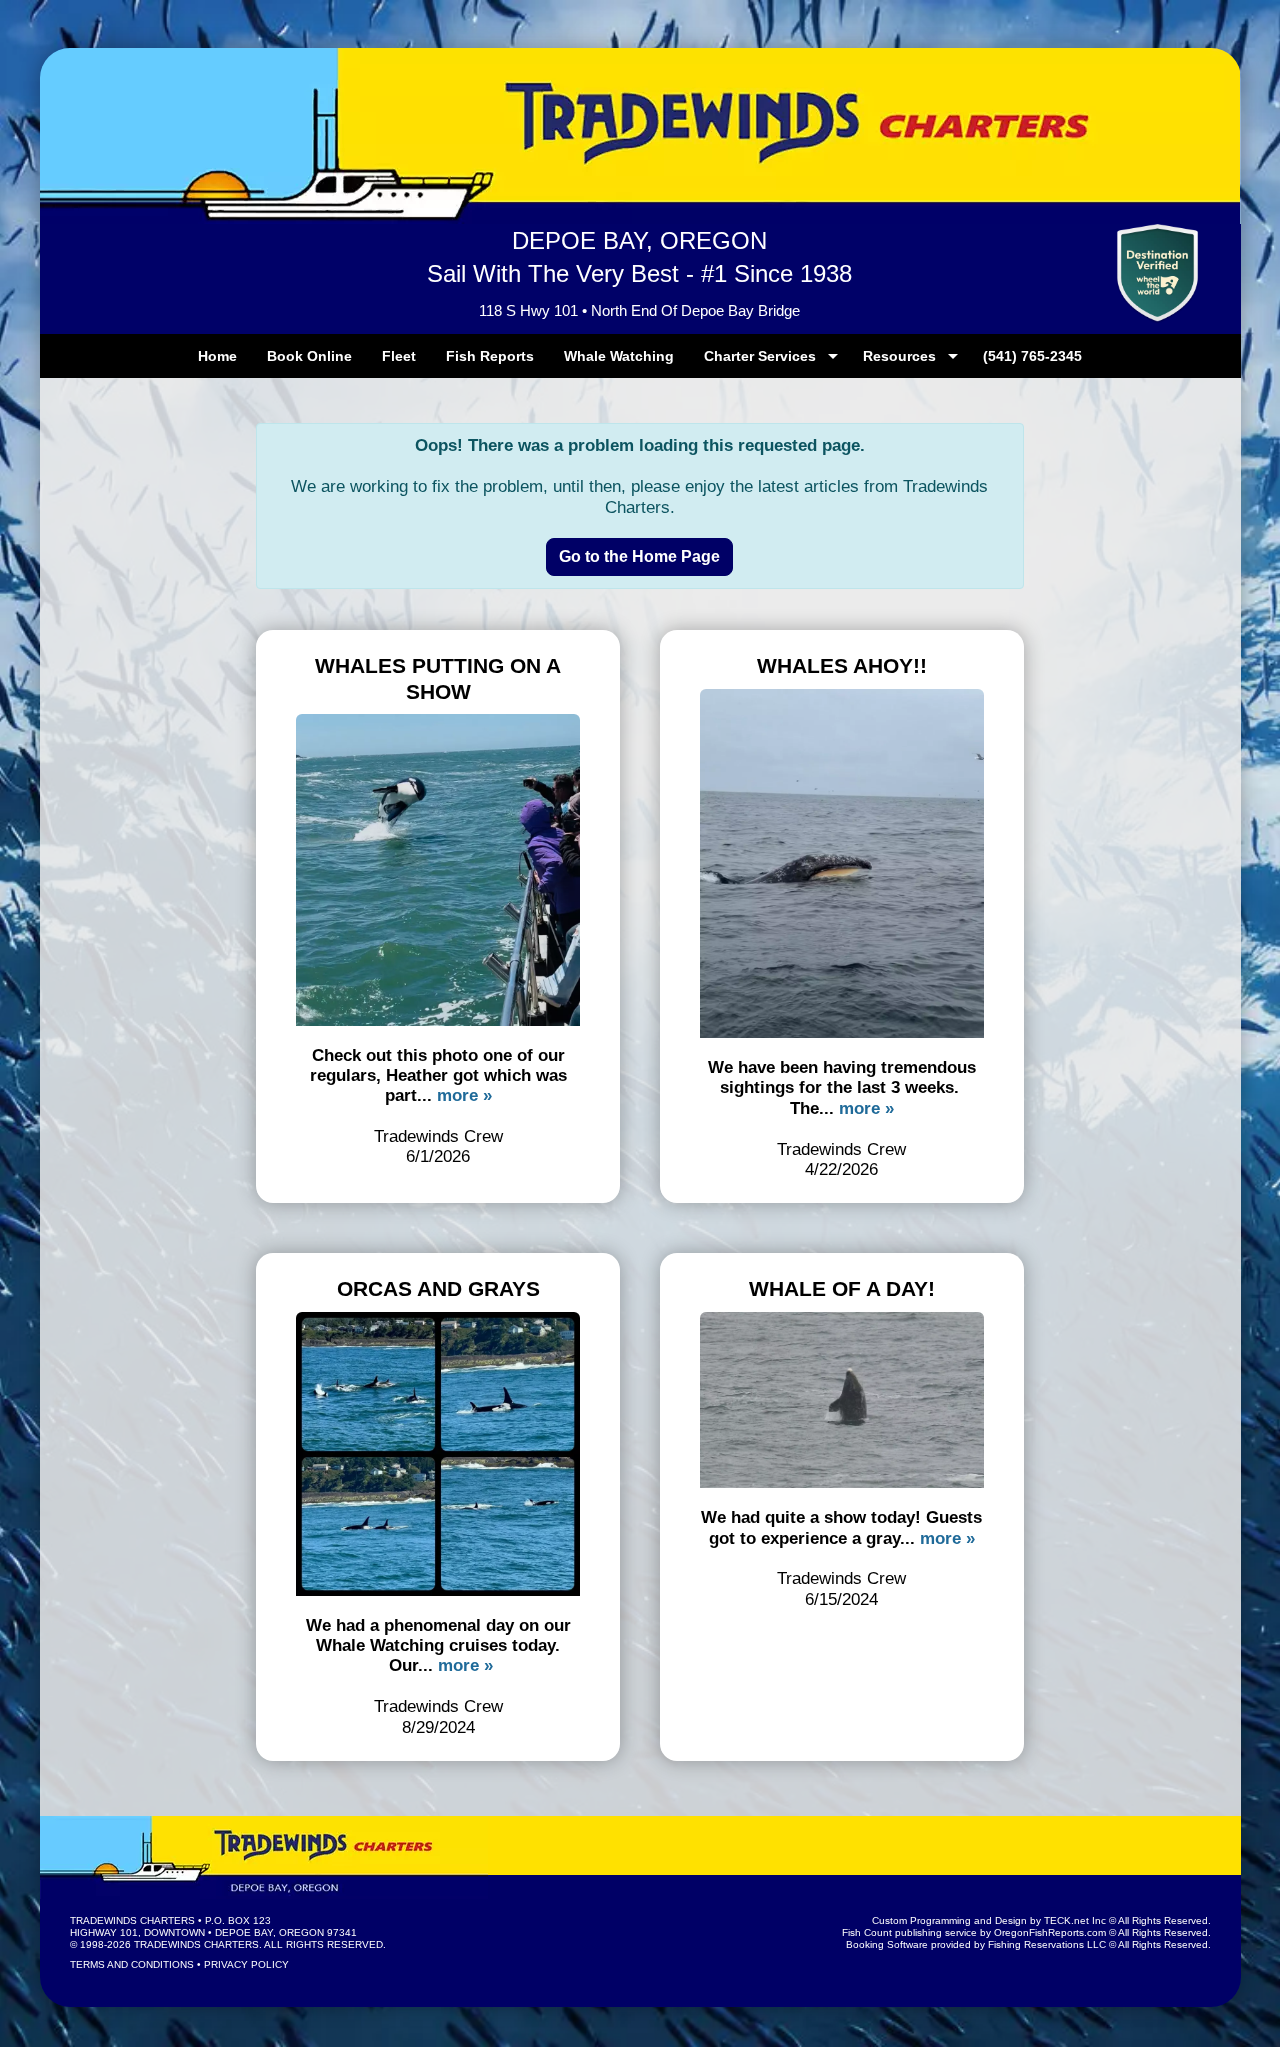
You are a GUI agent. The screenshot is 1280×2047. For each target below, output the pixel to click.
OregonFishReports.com (1050, 1932)
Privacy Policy (246, 1964)
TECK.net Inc (1075, 1920)
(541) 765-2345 (1032, 356)
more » (464, 1095)
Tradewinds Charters (132, 1920)
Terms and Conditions (132, 1964)
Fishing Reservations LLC (1047, 1944)
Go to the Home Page (639, 556)
